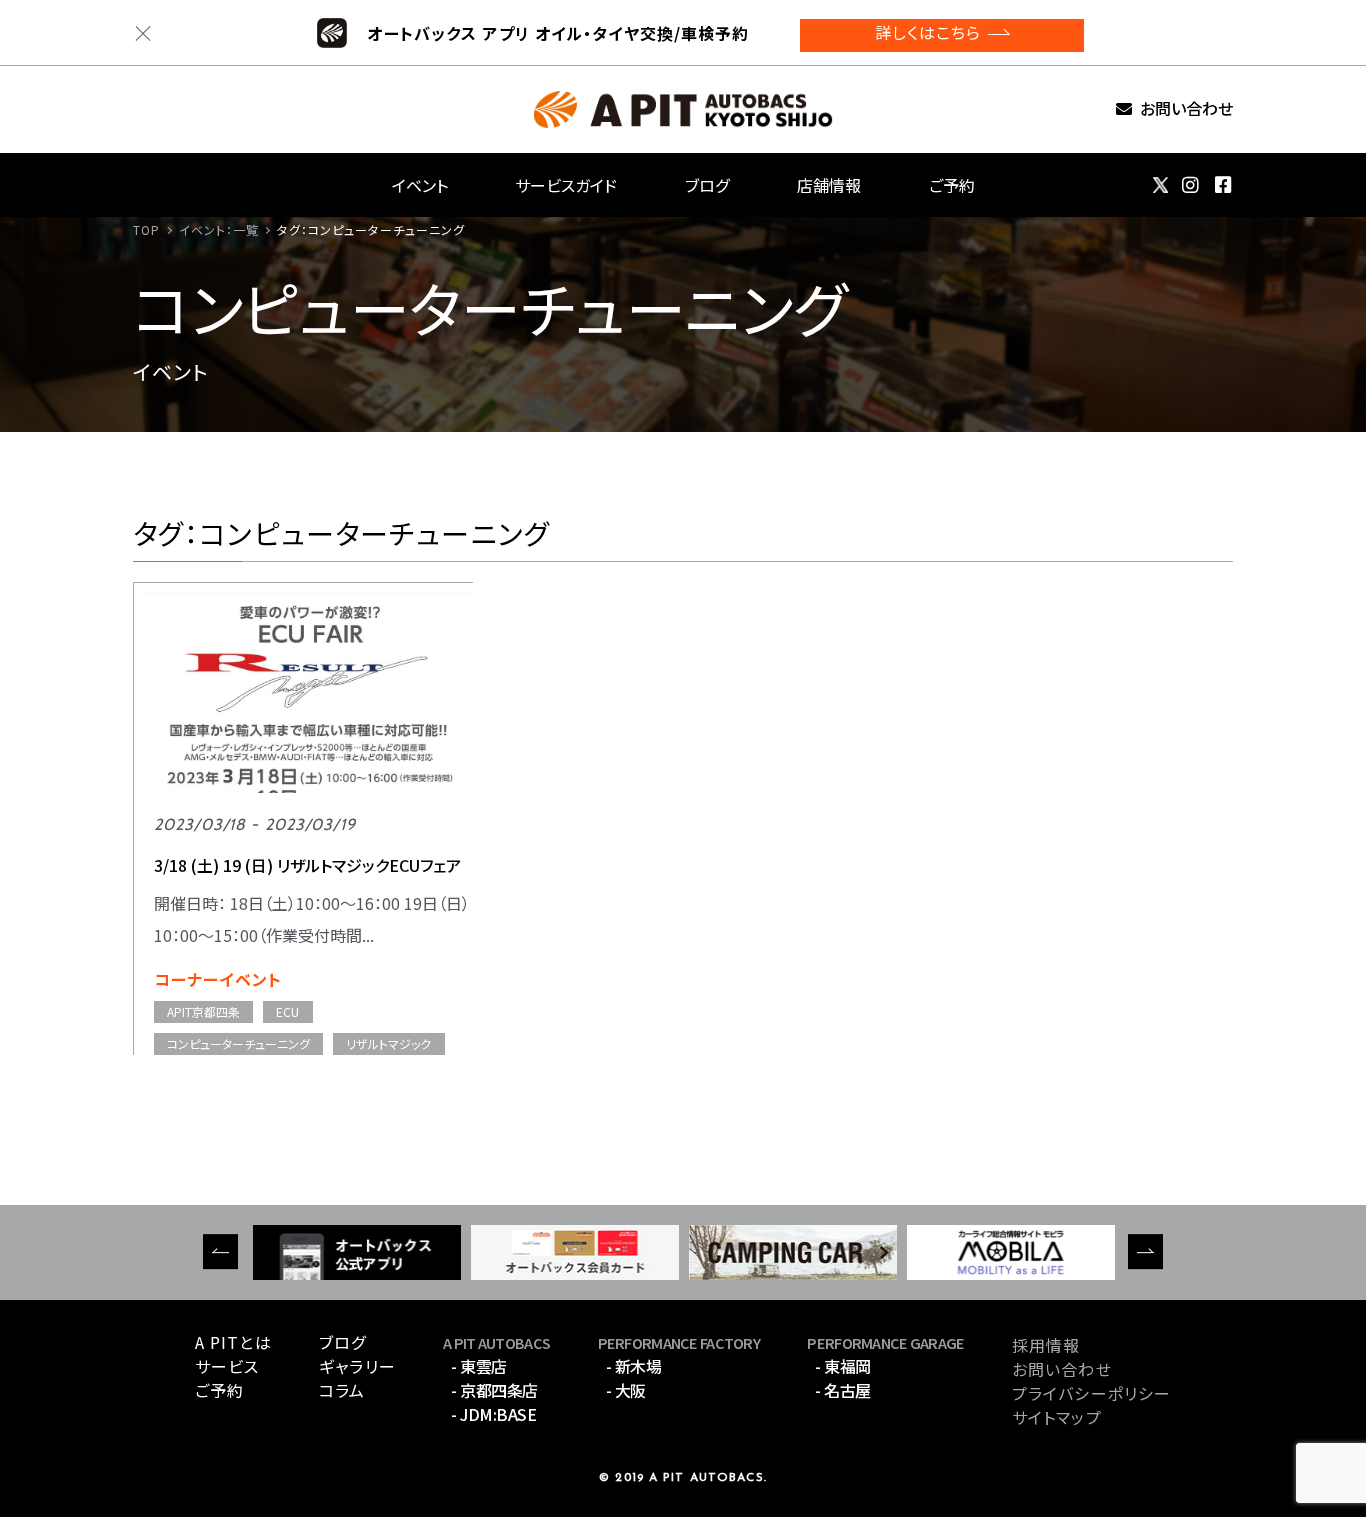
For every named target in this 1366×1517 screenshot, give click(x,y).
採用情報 (1046, 1345)
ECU (287, 1011)
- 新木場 (634, 1366)
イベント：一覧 (219, 229)
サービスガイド (566, 185)
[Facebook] (1224, 185)
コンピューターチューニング (238, 1043)
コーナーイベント (218, 979)
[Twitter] (1160, 185)
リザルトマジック (388, 1043)
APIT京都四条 (203, 1011)
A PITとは (233, 1342)
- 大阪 (626, 1390)
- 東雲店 (479, 1366)
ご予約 (952, 185)
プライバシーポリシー (1091, 1393)
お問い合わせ (1186, 109)
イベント (420, 185)
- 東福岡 (843, 1366)
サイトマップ (1057, 1417)
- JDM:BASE (493, 1414)
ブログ (707, 185)
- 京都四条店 (494, 1390)
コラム (342, 1390)
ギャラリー (357, 1366)
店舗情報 (829, 185)
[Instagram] (1191, 185)
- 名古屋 (843, 1390)
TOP (146, 229)
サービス (227, 1366)
